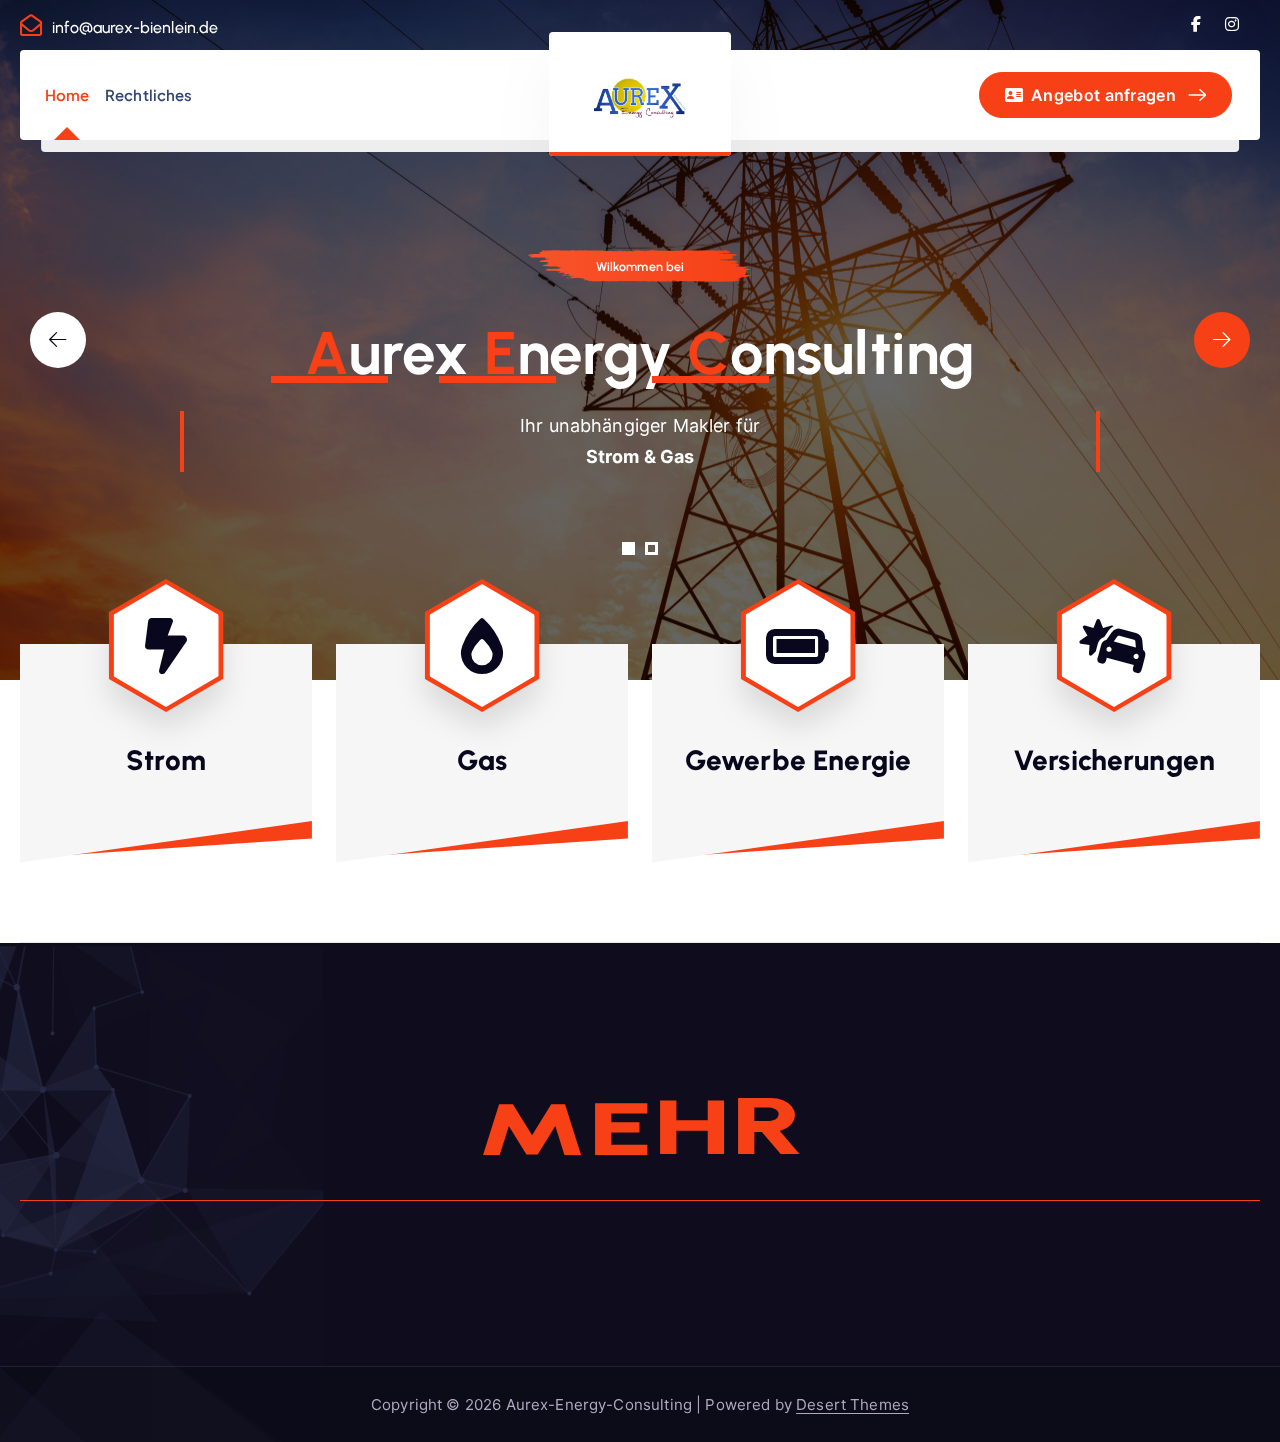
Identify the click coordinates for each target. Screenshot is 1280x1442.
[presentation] (58, 340)
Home (67, 94)
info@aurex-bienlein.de (135, 27)
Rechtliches (149, 94)
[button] (628, 548)
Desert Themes (852, 1404)
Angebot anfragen (1101, 95)
